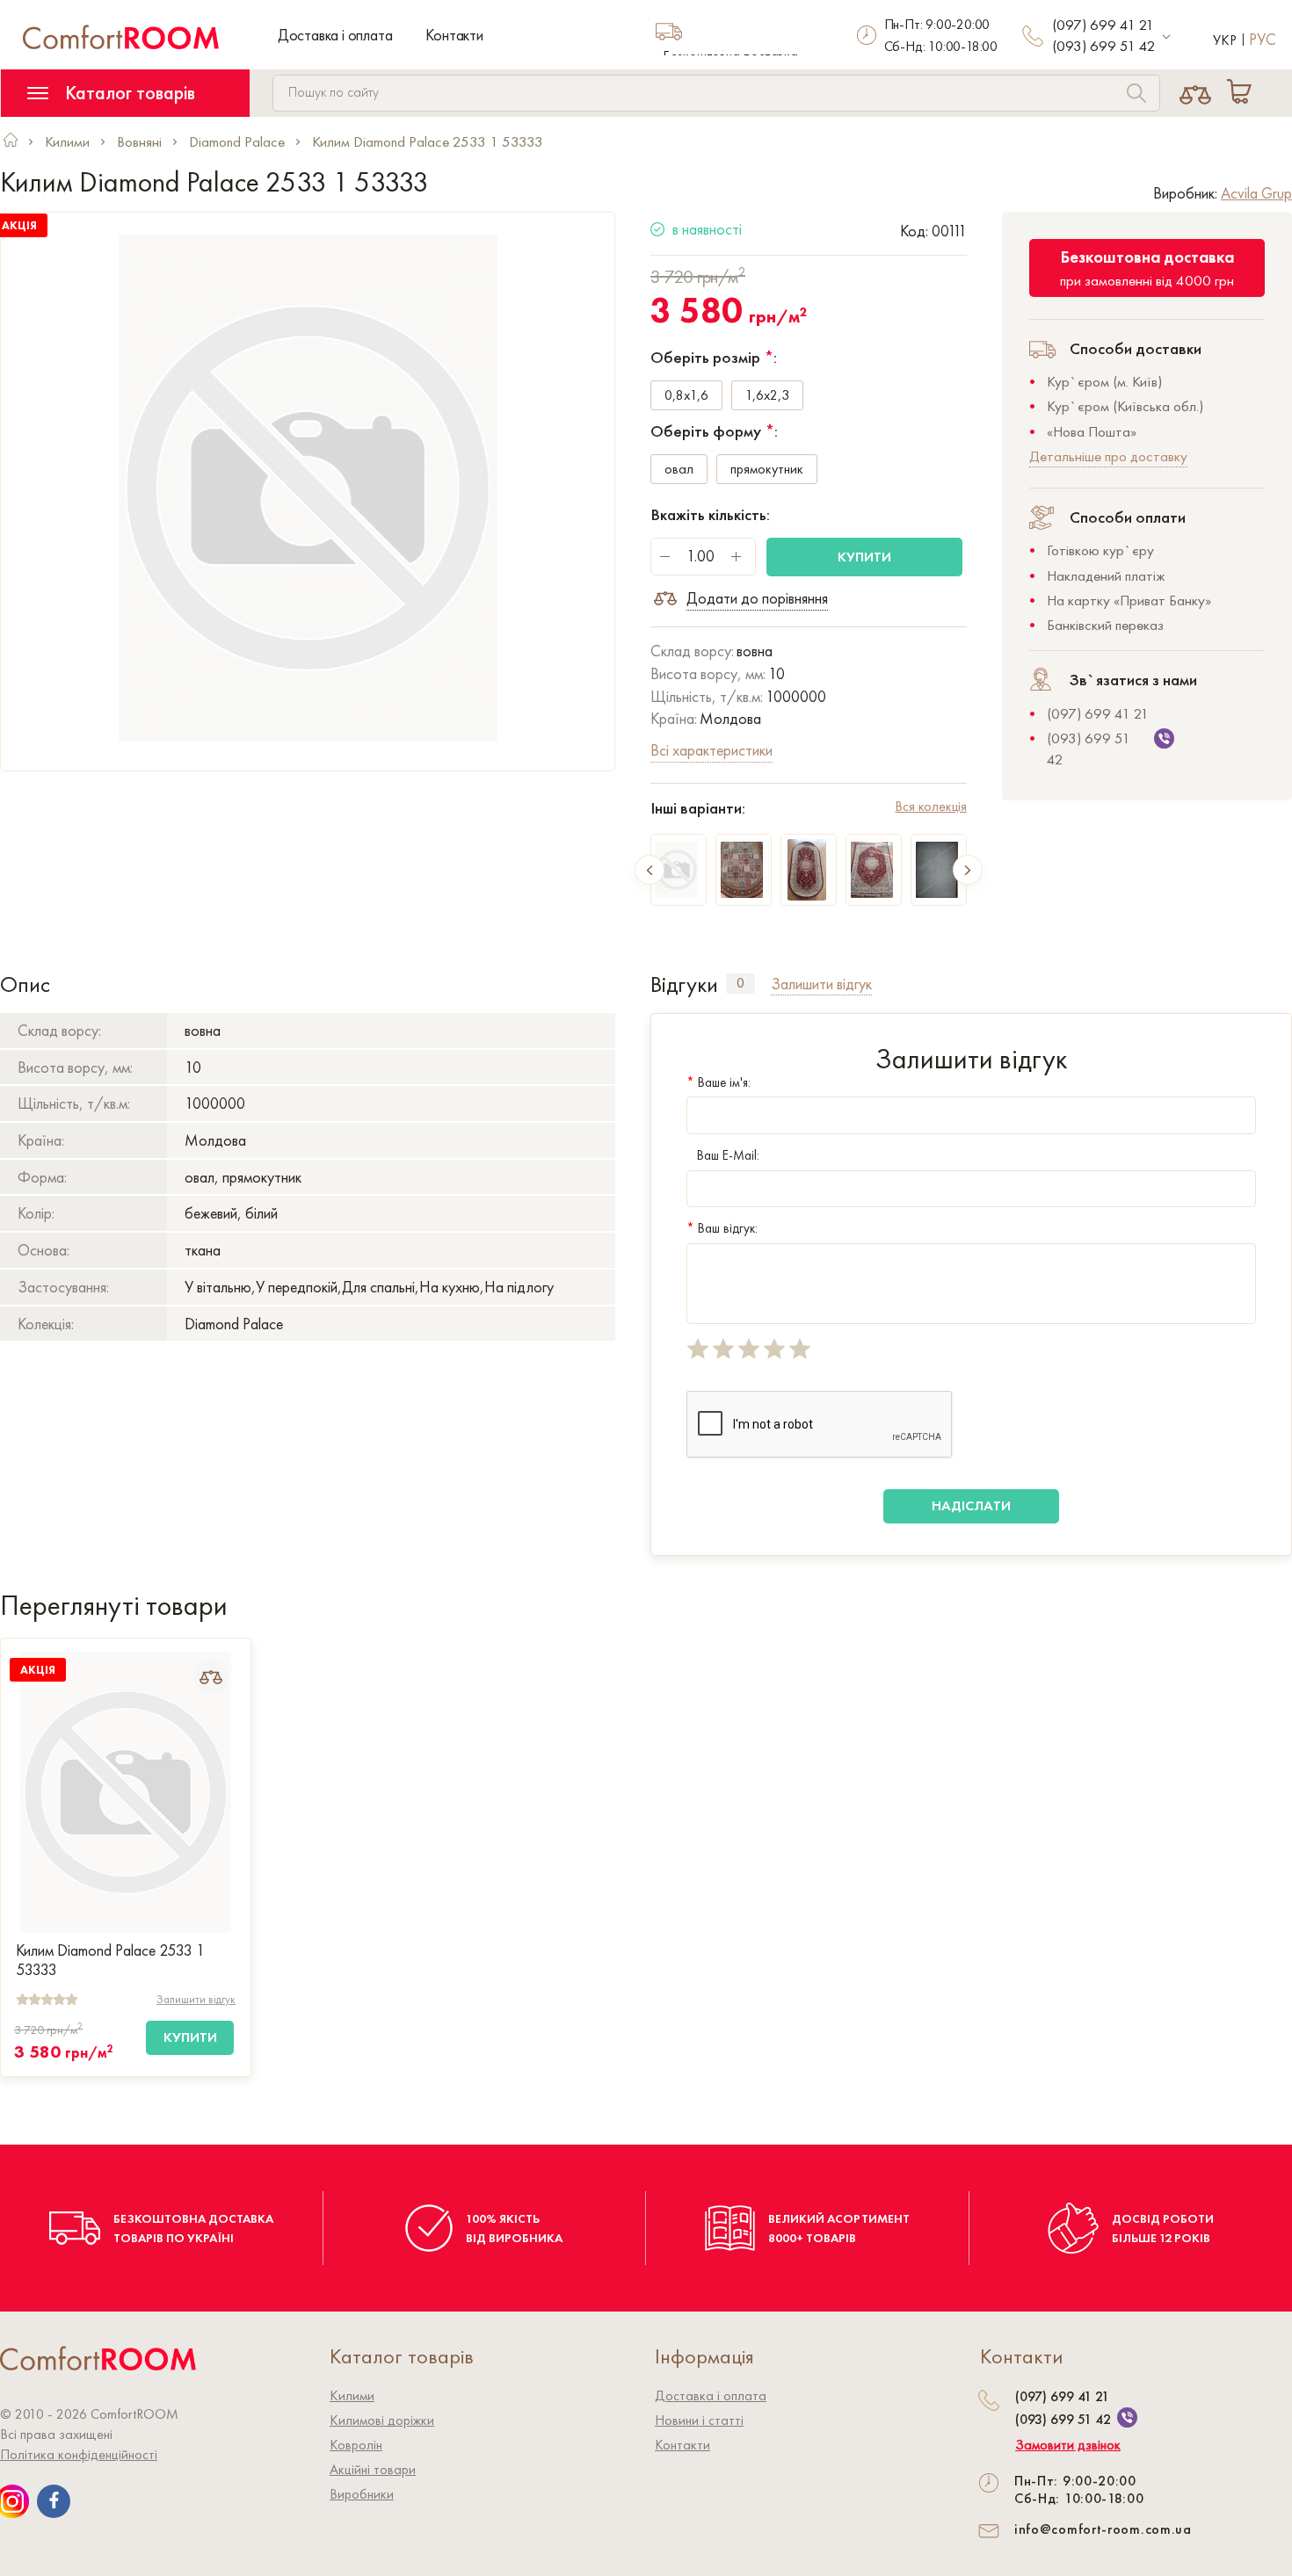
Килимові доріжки (382, 2420)
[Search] (1136, 95)
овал (679, 469)
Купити (864, 557)
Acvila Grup (1256, 193)
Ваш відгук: (722, 1228)
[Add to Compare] (211, 1677)
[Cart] (1243, 93)
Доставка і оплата (335, 35)
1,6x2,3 (767, 395)
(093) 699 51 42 (1104, 46)
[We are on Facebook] (54, 2501)
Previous (650, 870)
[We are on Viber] (1127, 2417)
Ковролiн (356, 2445)
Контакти (454, 35)
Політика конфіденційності (79, 2454)
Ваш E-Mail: (728, 1155)
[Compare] (1196, 93)
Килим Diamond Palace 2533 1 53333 (110, 1960)
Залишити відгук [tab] (821, 984)
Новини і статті (699, 2420)
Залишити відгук (196, 1999)
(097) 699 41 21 (1103, 25)
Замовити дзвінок (1068, 2445)
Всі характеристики (711, 750)
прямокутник (767, 469)
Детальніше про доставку (1108, 456)
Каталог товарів (128, 93)
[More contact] (1167, 37)
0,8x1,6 (686, 395)
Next (968, 870)
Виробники (362, 2494)
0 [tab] (740, 983)
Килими (352, 2395)
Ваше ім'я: (719, 1082)
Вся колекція (931, 806)
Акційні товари (373, 2469)
